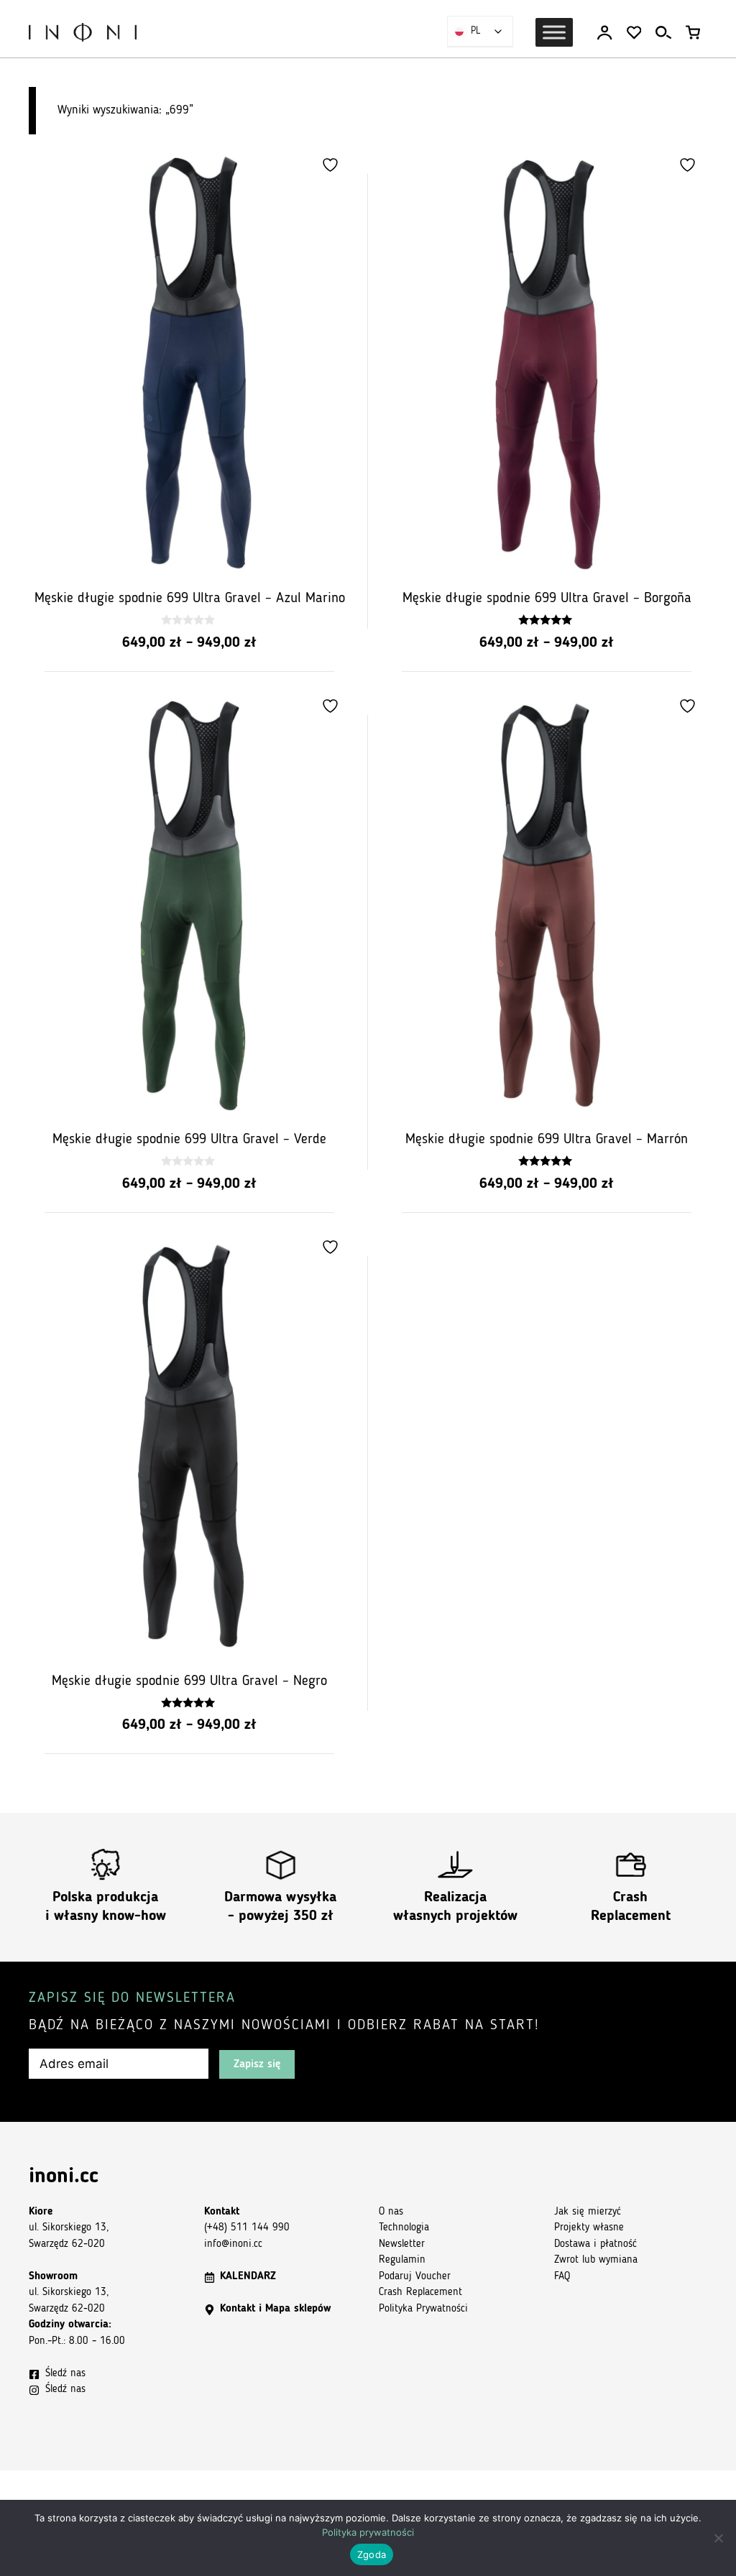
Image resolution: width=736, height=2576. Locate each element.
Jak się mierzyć (588, 2212)
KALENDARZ (248, 2277)
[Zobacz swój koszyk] (693, 33)
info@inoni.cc (233, 2244)
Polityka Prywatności (423, 2309)
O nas (391, 2212)
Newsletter (402, 2244)
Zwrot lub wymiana (596, 2260)
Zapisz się (257, 2064)
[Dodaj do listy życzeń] (332, 165)
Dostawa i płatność (595, 2244)
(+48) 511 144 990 (247, 2228)
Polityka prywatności (368, 2532)
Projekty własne (589, 2228)
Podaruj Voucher (415, 2277)
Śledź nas (65, 2374)
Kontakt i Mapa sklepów (275, 2309)
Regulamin (402, 2260)
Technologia (404, 2228)
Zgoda (372, 2554)
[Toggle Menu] (554, 32)
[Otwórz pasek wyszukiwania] (663, 33)
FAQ (562, 2277)
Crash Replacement (420, 2293)
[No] (718, 2538)
